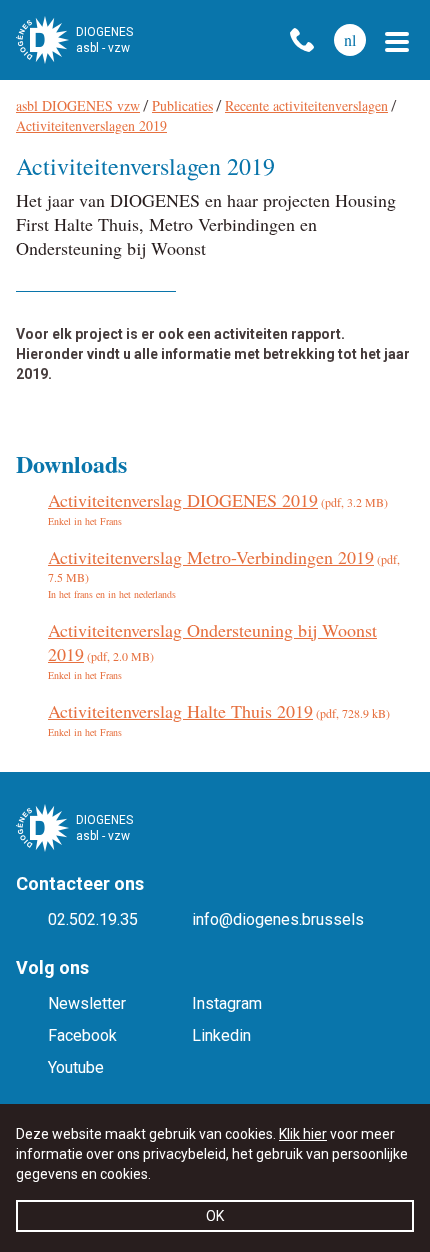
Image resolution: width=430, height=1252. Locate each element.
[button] (397, 42)
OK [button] (215, 1216)
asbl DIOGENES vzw (78, 105)
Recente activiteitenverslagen (306, 105)
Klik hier (303, 1134)
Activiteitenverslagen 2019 (91, 125)
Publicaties (182, 105)
